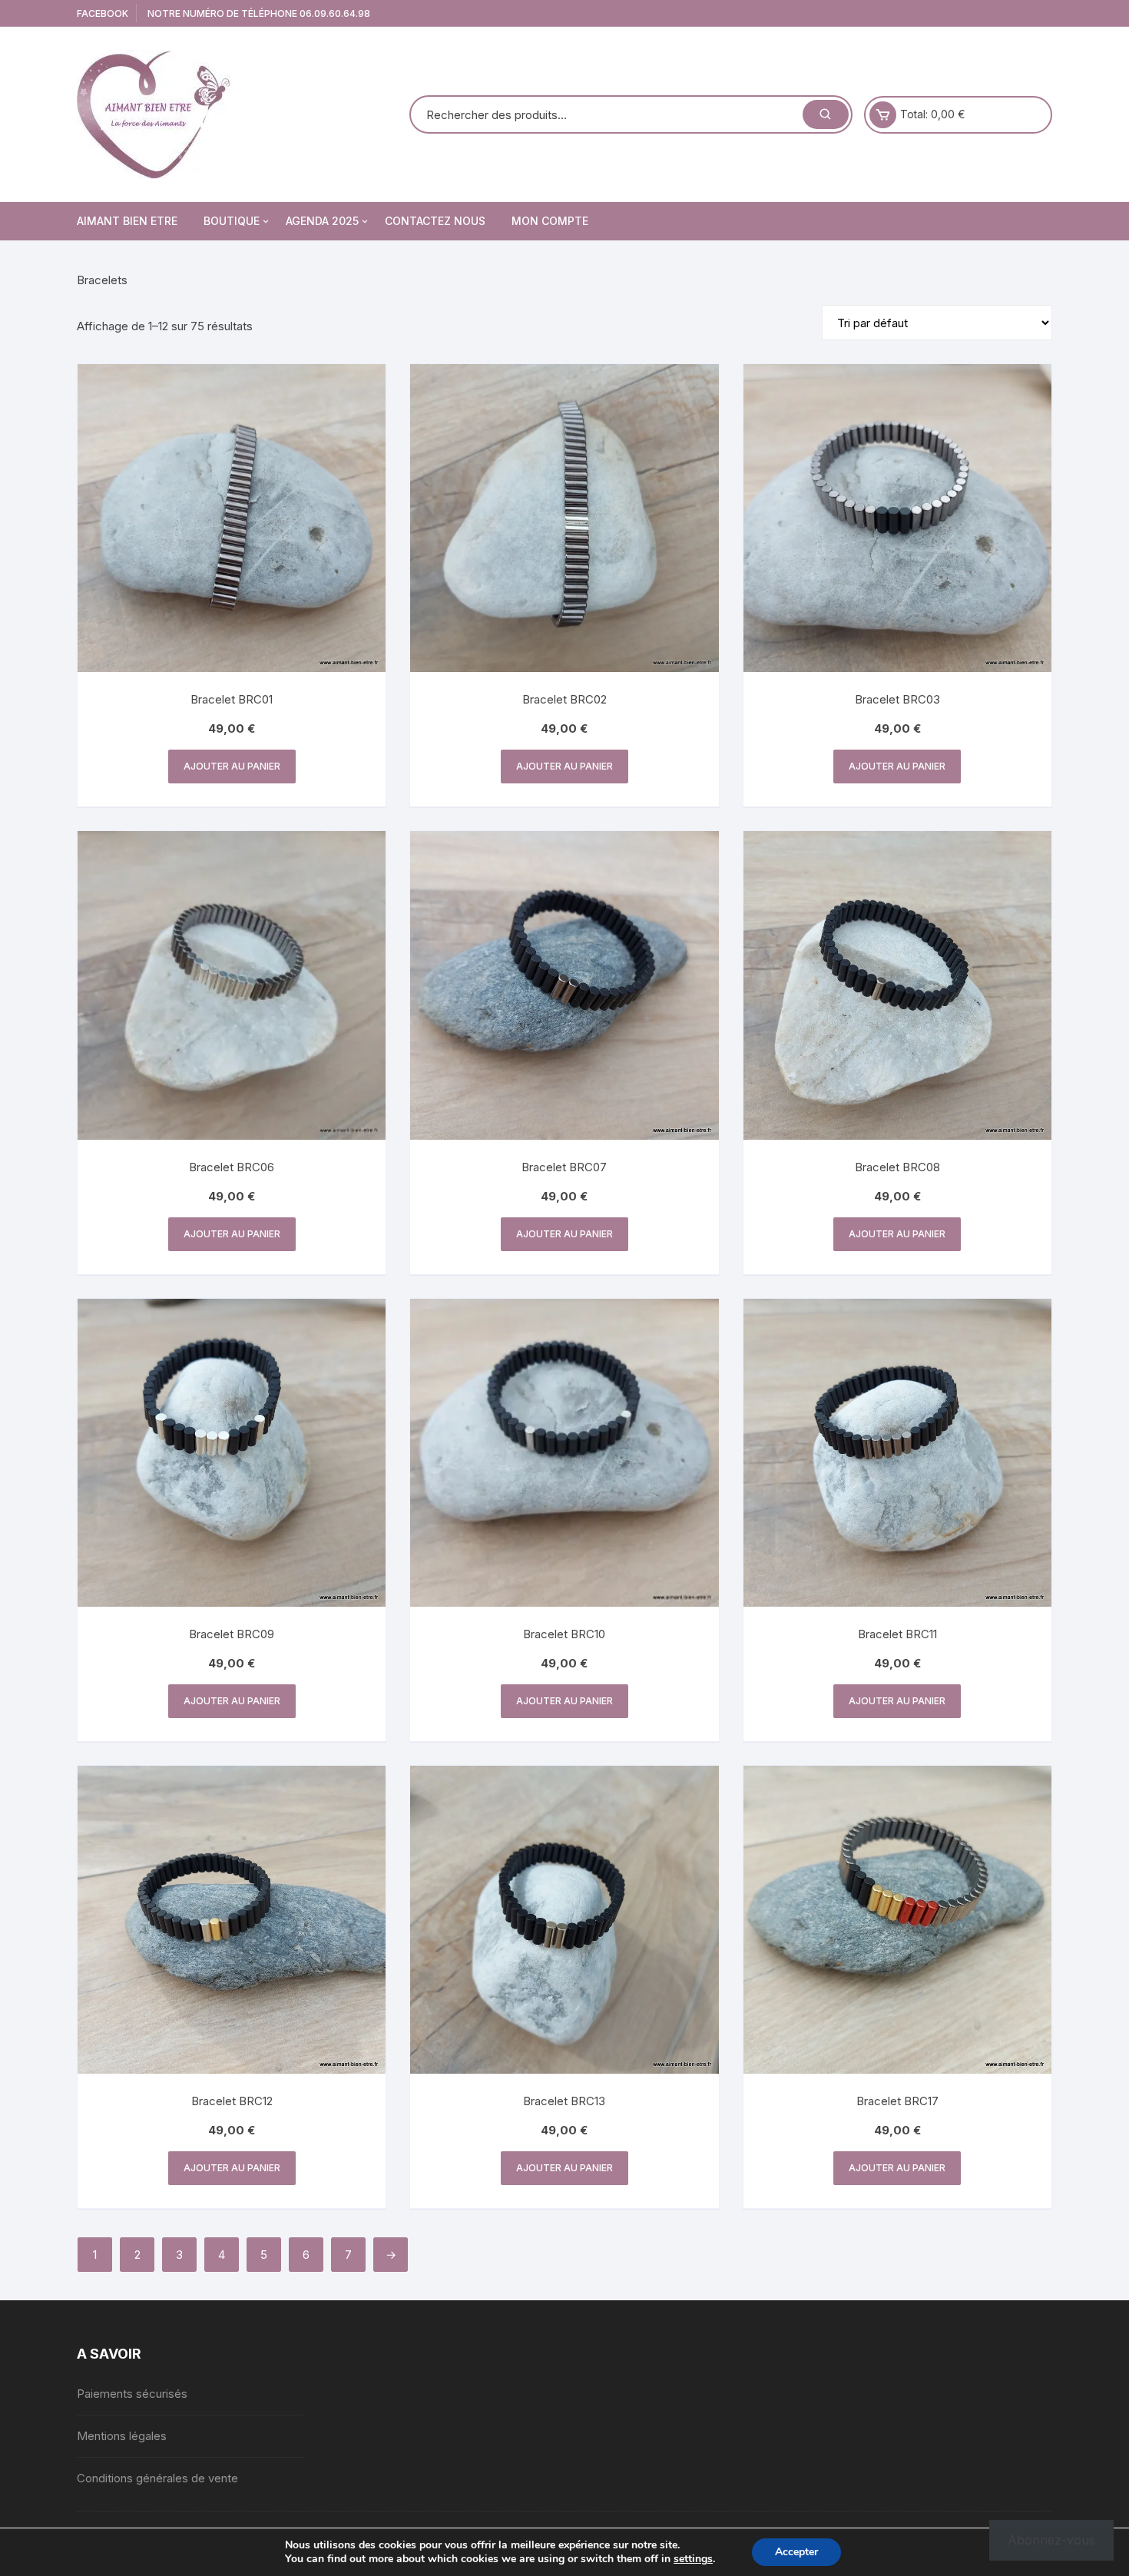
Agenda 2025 (322, 221)
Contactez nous (435, 221)
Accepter (796, 2552)
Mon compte (550, 221)
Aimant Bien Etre (127, 221)
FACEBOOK (103, 13)
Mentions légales (122, 2436)
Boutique (232, 221)
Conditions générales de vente (157, 2478)
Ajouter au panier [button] (232, 766)
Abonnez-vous (1051, 2540)
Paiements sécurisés (132, 2394)
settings (693, 2559)
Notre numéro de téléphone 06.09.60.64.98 (259, 13)
